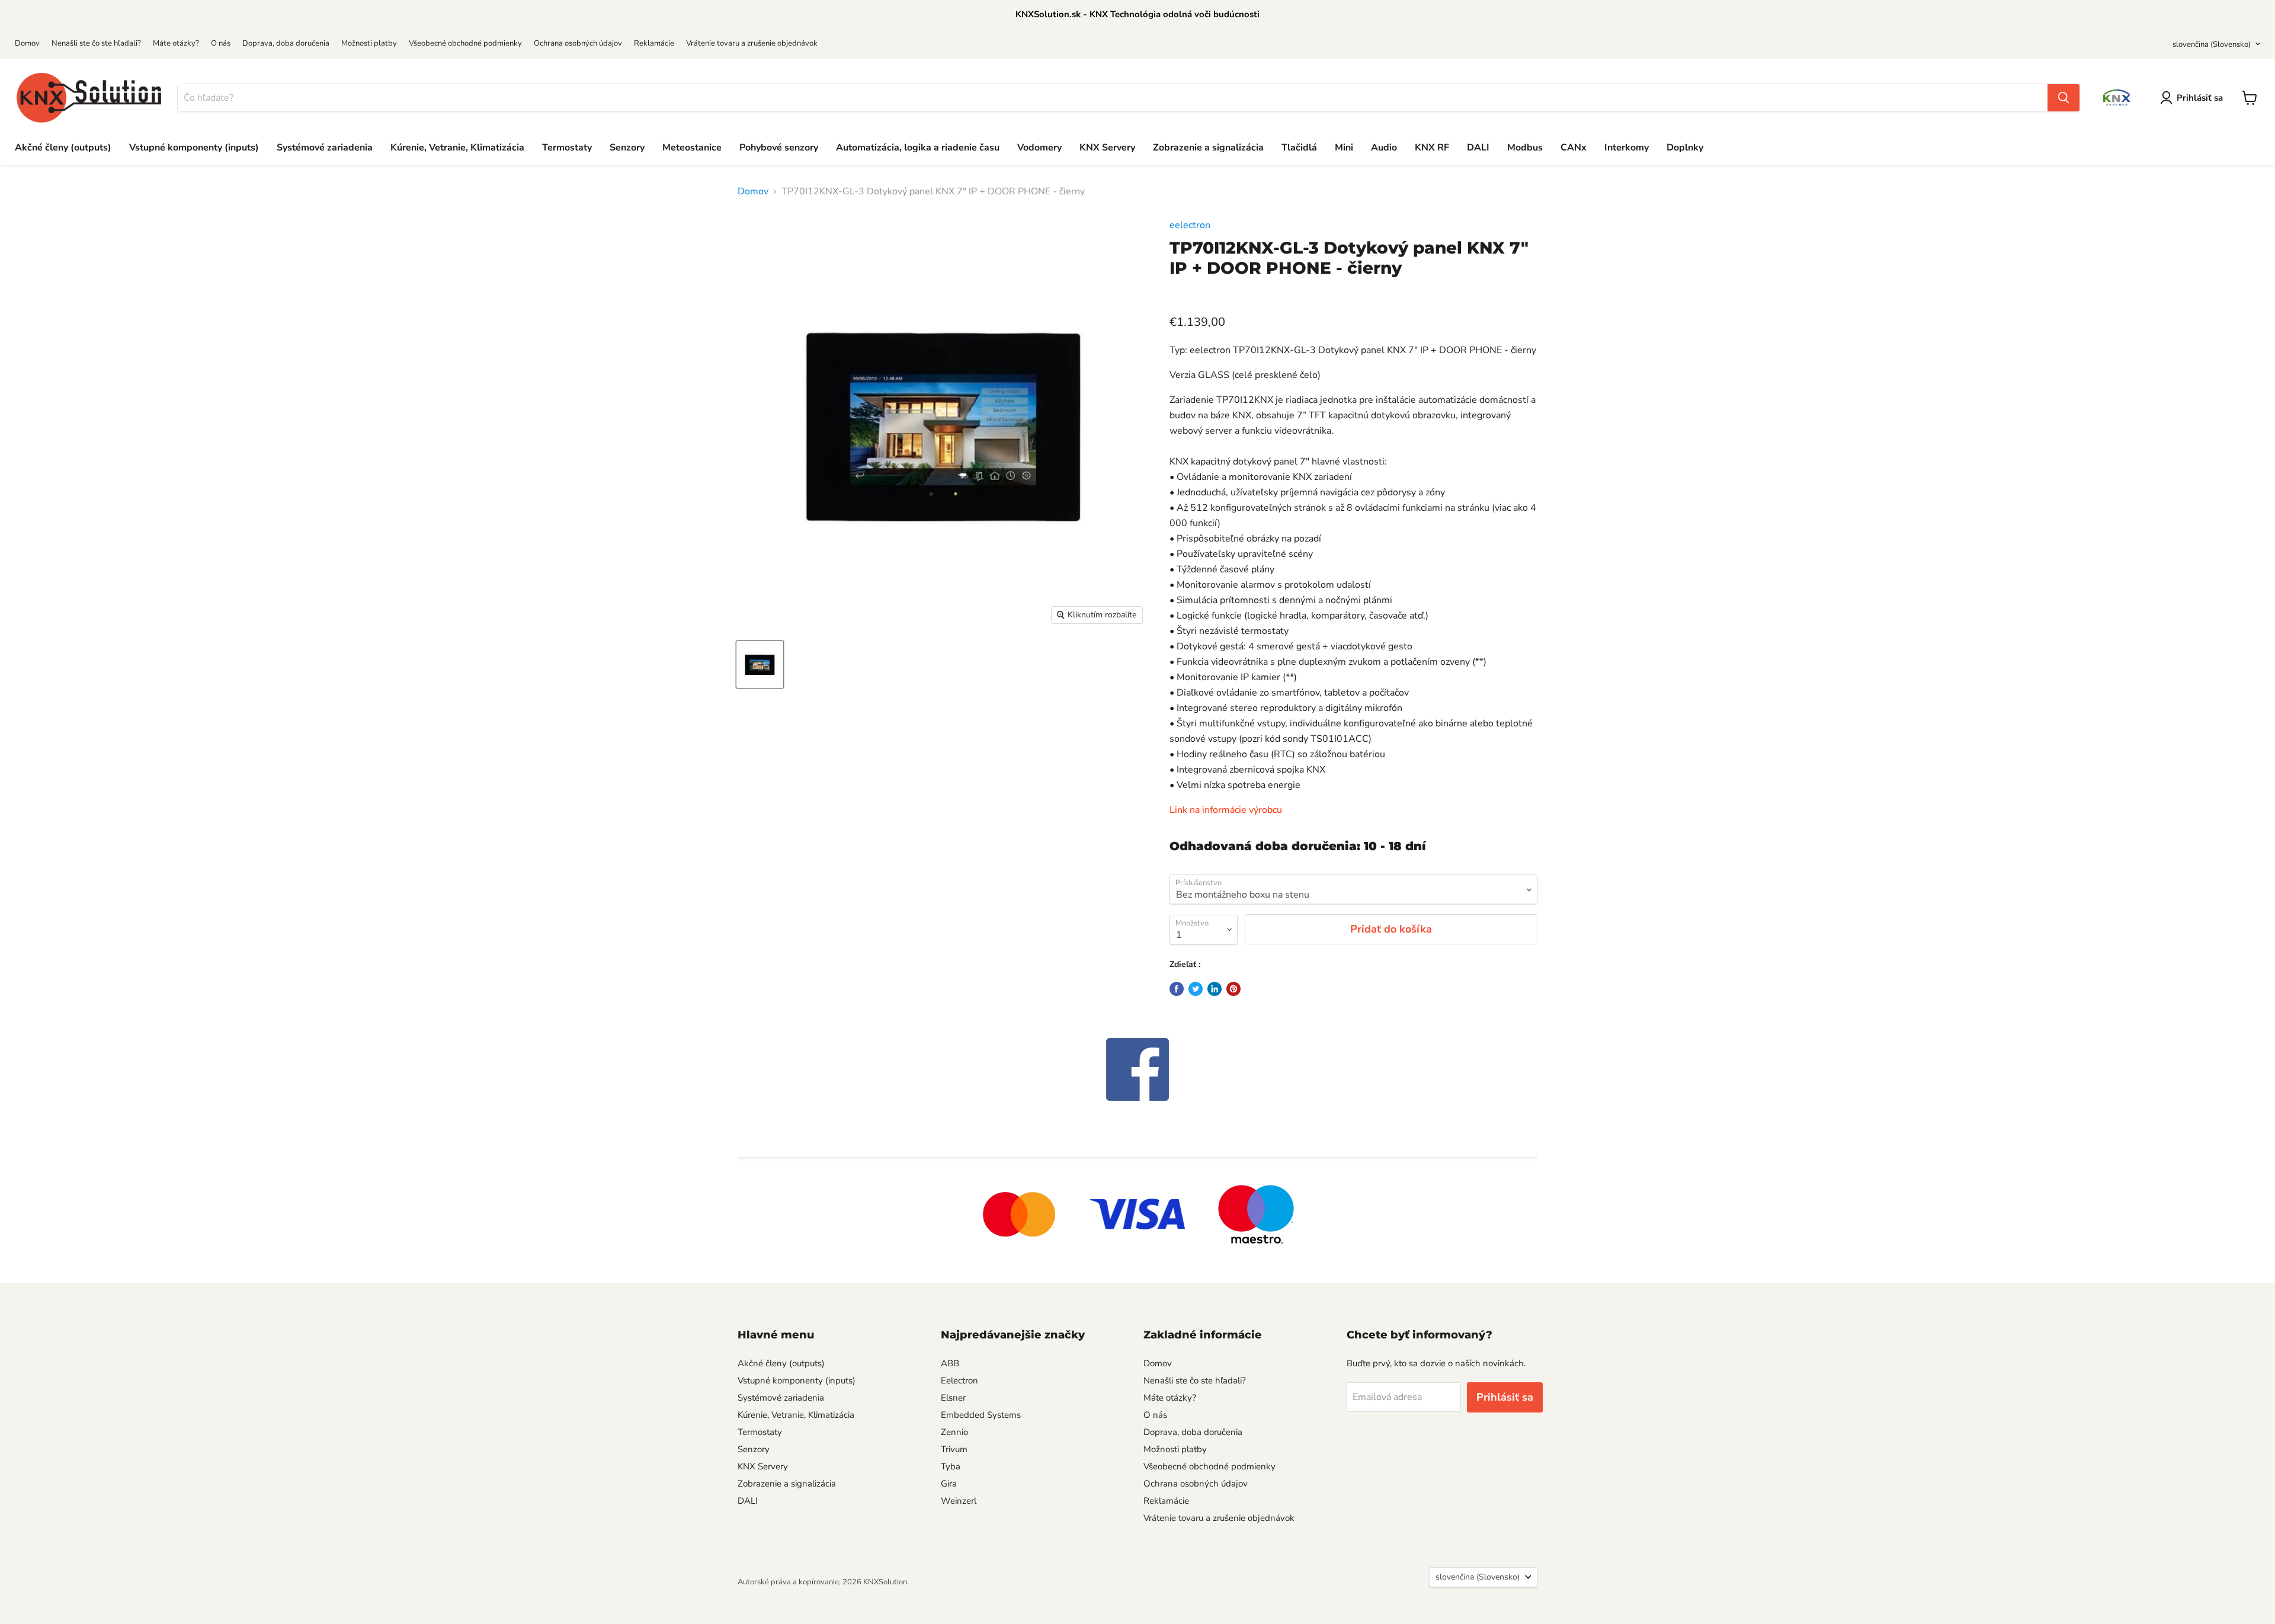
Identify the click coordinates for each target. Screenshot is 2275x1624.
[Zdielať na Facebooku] (1177, 989)
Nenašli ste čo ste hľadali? (96, 43)
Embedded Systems (981, 1415)
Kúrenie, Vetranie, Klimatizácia (457, 148)
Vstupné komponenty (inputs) (194, 148)
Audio (1384, 148)
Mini (1344, 148)
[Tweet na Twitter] (1196, 989)
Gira (949, 1484)
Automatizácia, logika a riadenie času (918, 148)
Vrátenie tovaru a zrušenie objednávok (752, 43)
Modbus (1525, 148)
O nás (221, 43)
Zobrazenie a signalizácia (1208, 148)
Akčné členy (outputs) (63, 148)
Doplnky (1685, 148)
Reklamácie (654, 43)
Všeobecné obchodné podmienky (465, 43)
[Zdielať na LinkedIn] (1215, 989)
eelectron (1190, 225)
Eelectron (959, 1380)
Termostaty (567, 148)
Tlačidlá (1299, 148)
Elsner (953, 1398)
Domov (27, 43)
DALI (1478, 148)
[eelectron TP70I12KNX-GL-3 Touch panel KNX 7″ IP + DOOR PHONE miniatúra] (760, 664)
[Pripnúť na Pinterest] (1233, 989)
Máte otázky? (176, 43)
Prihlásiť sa (2200, 98)
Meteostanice (692, 148)
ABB (950, 1363)
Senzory (627, 148)
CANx (1574, 148)
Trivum (954, 1449)
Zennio (954, 1432)
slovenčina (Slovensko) (2212, 44)
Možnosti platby (369, 43)
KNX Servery (1107, 148)
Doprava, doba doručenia (286, 43)
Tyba (951, 1466)
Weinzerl (959, 1501)
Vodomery (1039, 148)
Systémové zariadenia (325, 148)
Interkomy (1627, 148)
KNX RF (1432, 148)
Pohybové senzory (779, 148)
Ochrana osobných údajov (578, 43)
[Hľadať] (2063, 98)
